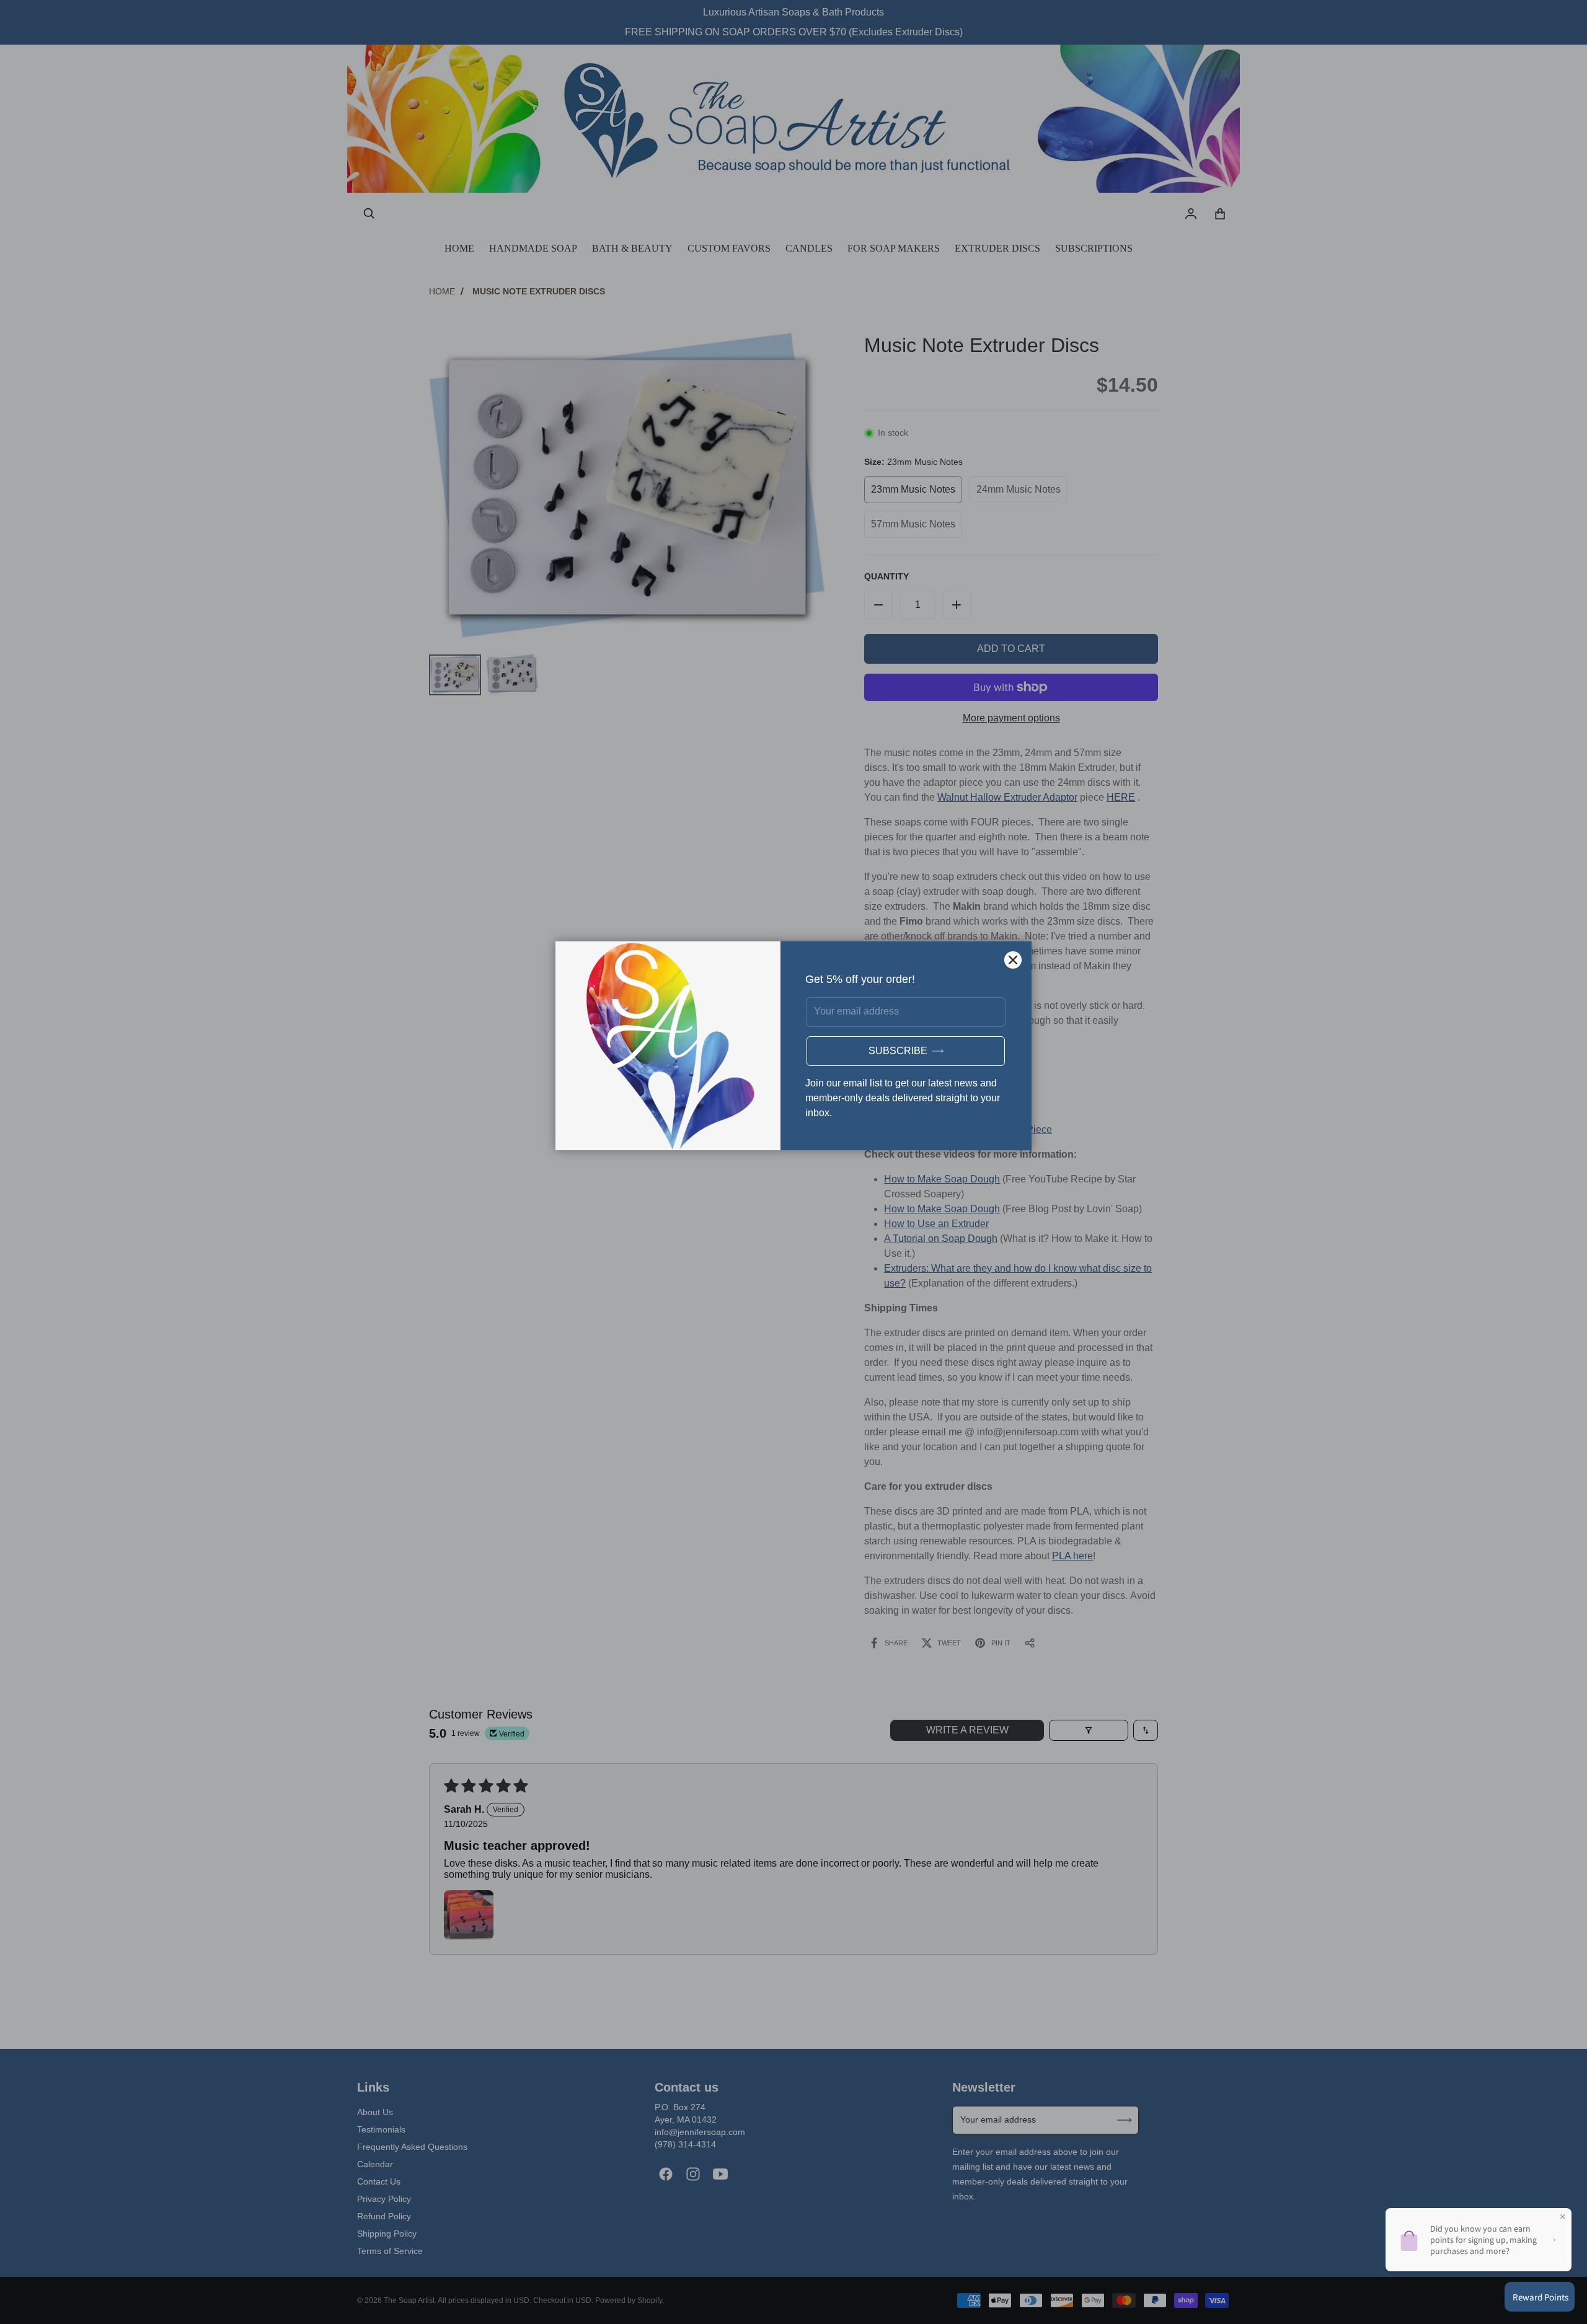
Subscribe (898, 1051)
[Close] (1013, 960)
